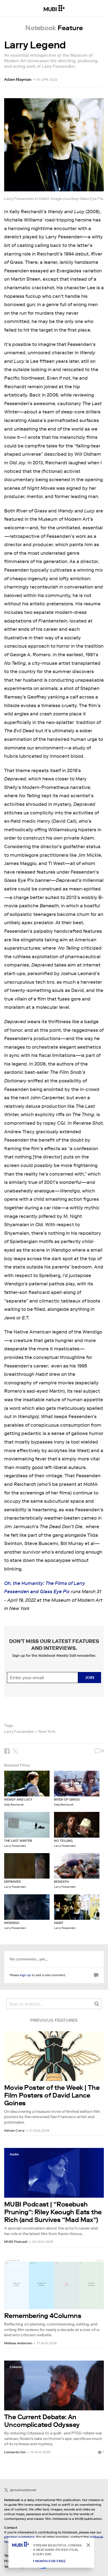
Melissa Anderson (18, 2343)
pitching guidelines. (20, 2537)
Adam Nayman (18, 79)
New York (47, 1731)
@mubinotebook (23, 2490)
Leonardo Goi (15, 2452)
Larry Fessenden (19, 1731)
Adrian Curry (14, 2130)
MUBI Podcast (16, 2242)
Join (90, 1678)
